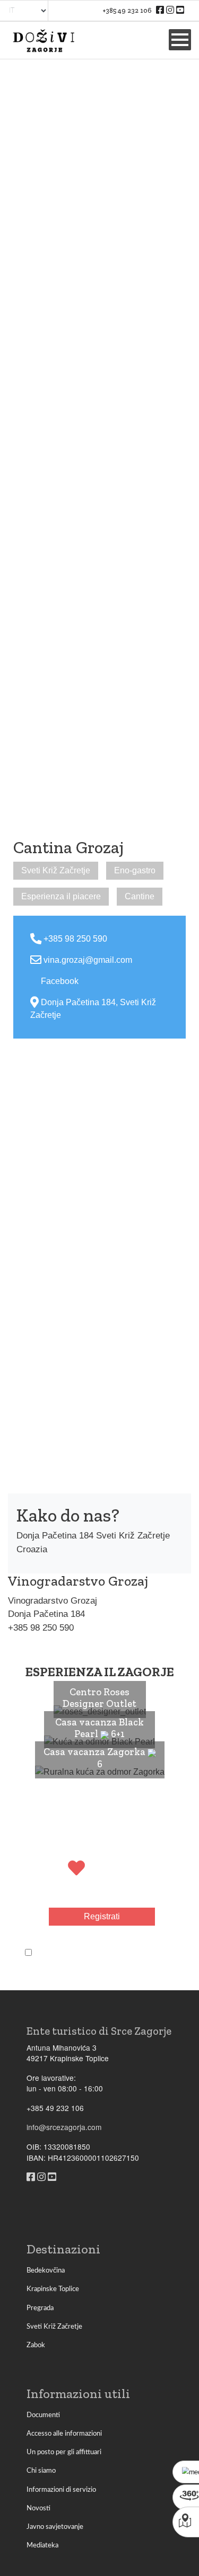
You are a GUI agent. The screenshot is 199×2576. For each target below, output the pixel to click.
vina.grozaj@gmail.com (88, 960)
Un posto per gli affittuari (64, 2452)
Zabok (36, 2345)
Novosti (38, 2508)
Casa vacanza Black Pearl (99, 1728)
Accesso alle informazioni (64, 2434)
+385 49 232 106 (127, 10)
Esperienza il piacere (61, 896)
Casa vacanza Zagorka (96, 1752)
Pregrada (40, 2308)
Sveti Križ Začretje (56, 870)
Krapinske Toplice (53, 2289)
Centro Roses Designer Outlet (99, 1698)
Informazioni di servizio (61, 2490)
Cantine (140, 896)
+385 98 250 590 (75, 939)
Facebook (60, 981)
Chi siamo (41, 2471)
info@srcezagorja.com (64, 2127)
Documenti (43, 2415)
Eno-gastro (135, 870)
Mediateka (42, 2545)
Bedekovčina (46, 2270)
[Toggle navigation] (180, 40)
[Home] (44, 40)
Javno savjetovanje (55, 2527)
